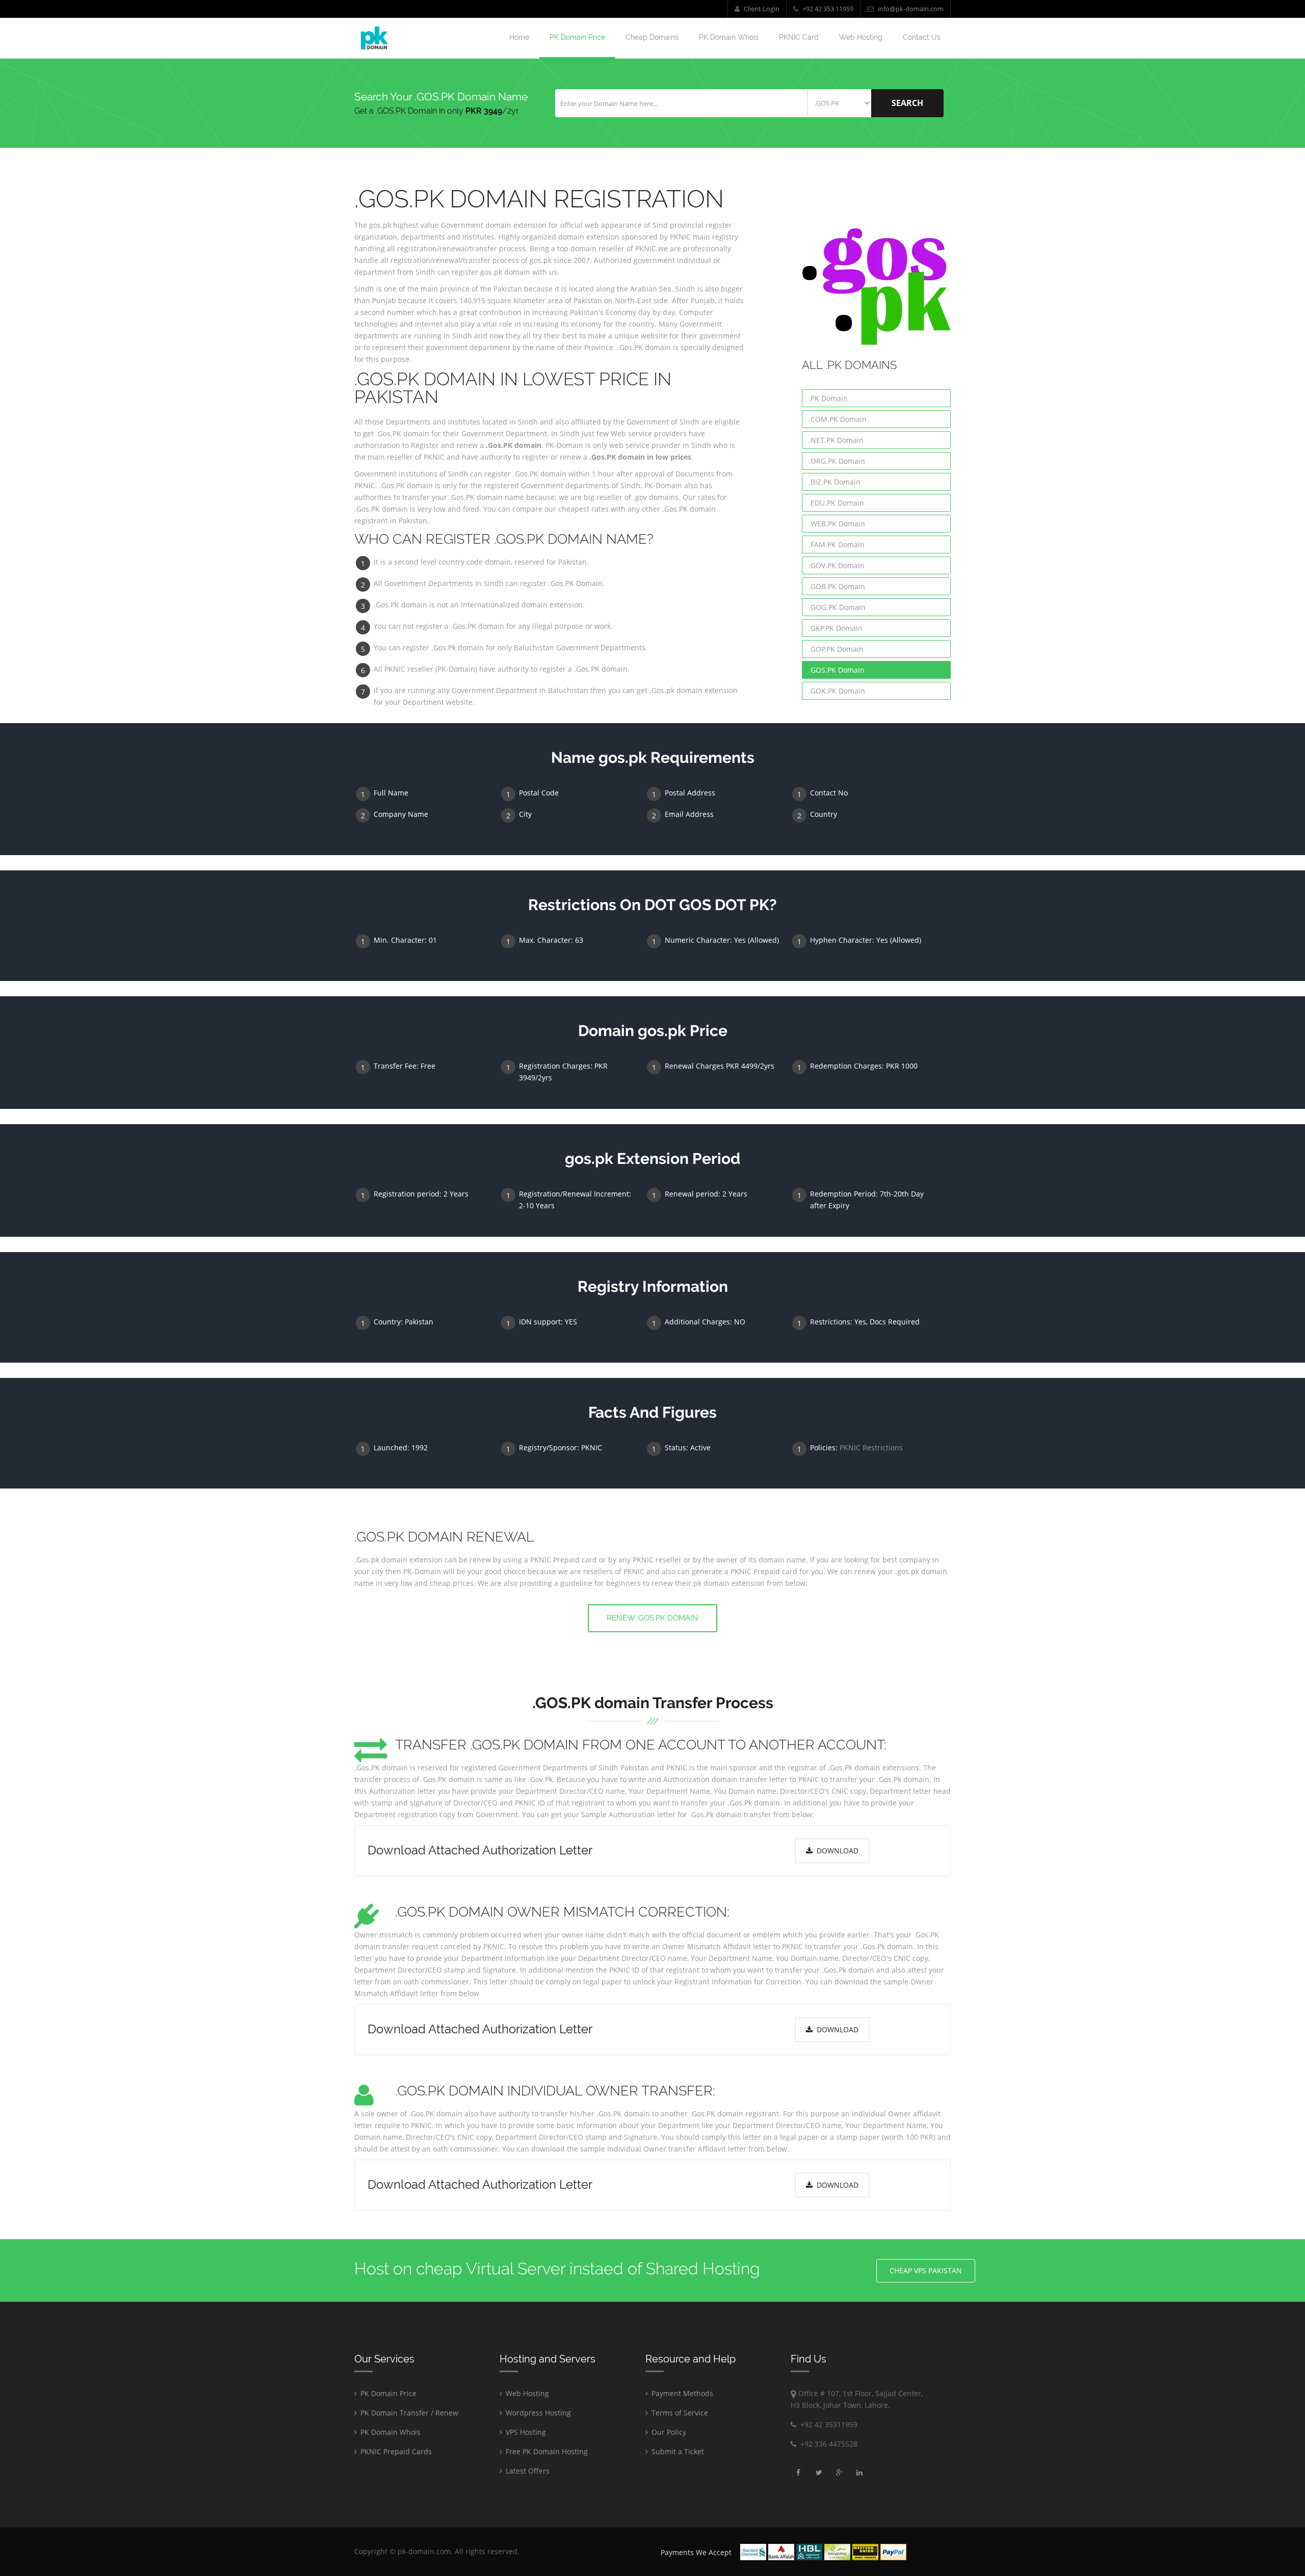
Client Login (761, 9)
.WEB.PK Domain (837, 524)
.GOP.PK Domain (836, 649)
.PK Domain (828, 398)
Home (519, 37)
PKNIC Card (799, 37)
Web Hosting (861, 37)
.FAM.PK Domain (837, 545)
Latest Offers (527, 2471)
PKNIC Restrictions (871, 1448)
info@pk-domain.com (910, 9)
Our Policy (668, 2432)
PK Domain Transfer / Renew (408, 2413)
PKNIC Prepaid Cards (395, 2451)
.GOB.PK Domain (837, 586)
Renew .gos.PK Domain (652, 1618)
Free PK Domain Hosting (546, 2451)
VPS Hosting (525, 2432)
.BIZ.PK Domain (834, 482)
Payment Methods (681, 2393)
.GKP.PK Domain (836, 628)
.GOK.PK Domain (837, 691)
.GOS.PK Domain (837, 670)
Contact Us (922, 37)
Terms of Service (679, 2413)
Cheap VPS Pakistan (926, 2270)
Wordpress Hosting (537, 2413)
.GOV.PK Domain (837, 565)
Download (836, 1851)
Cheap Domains (652, 37)
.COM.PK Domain (838, 419)
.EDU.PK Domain (836, 503)
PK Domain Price (577, 37)
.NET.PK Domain (836, 440)
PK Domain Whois (729, 37)
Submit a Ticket (677, 2451)
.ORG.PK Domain (837, 461)
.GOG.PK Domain (837, 607)
